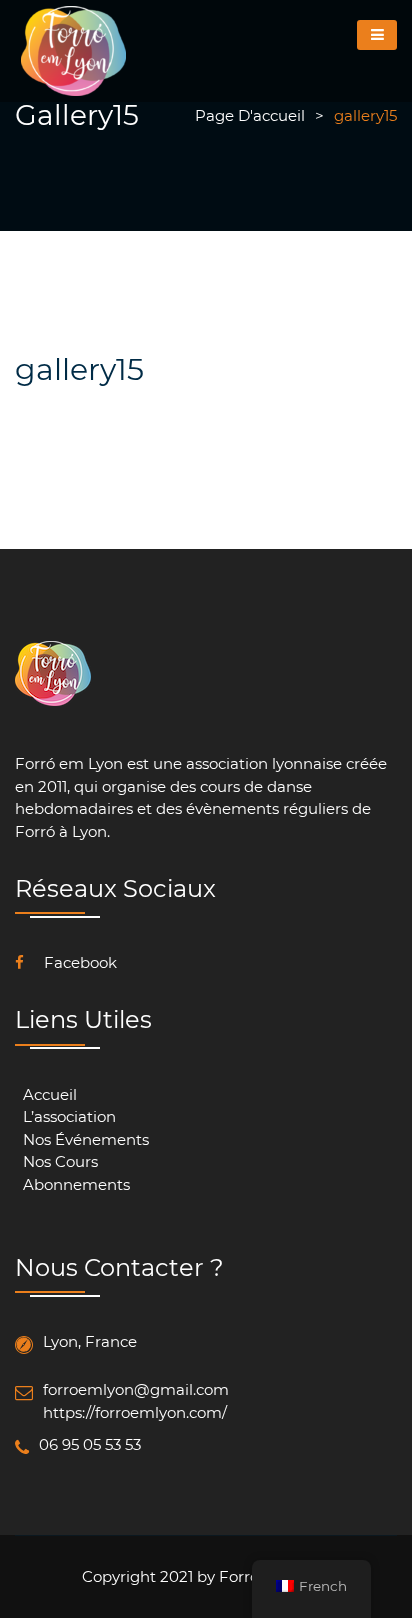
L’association (69, 1116)
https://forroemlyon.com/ (135, 1412)
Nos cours (60, 1161)
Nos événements (86, 1139)
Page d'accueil (250, 115)
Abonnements (76, 1184)
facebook (78, 962)
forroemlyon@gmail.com (136, 1389)
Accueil (50, 1094)
